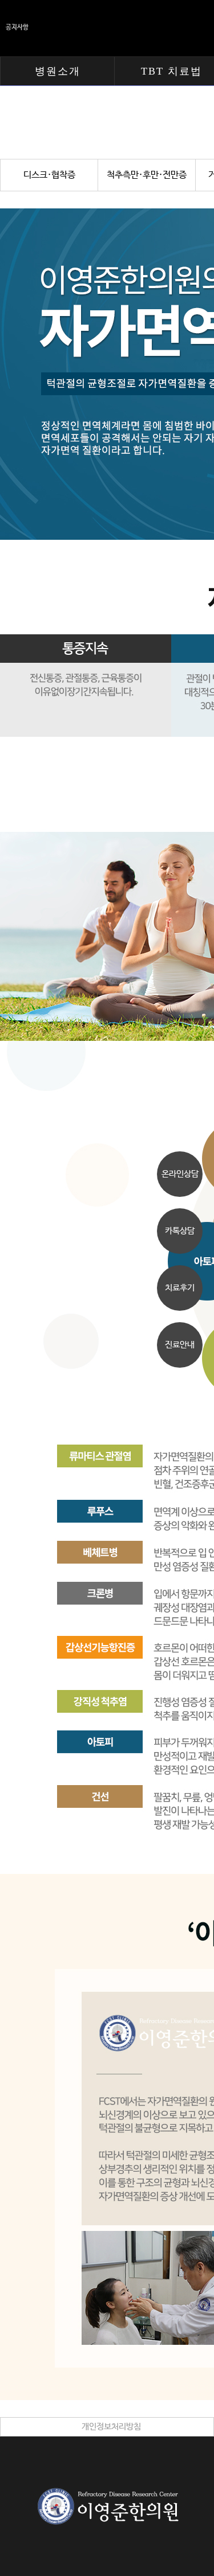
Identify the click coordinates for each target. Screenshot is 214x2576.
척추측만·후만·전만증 (147, 175)
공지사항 (17, 27)
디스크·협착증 (49, 175)
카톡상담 (180, 1231)
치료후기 (180, 1288)
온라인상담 (180, 1174)
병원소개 (58, 71)
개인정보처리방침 (111, 2427)
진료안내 (180, 1345)
